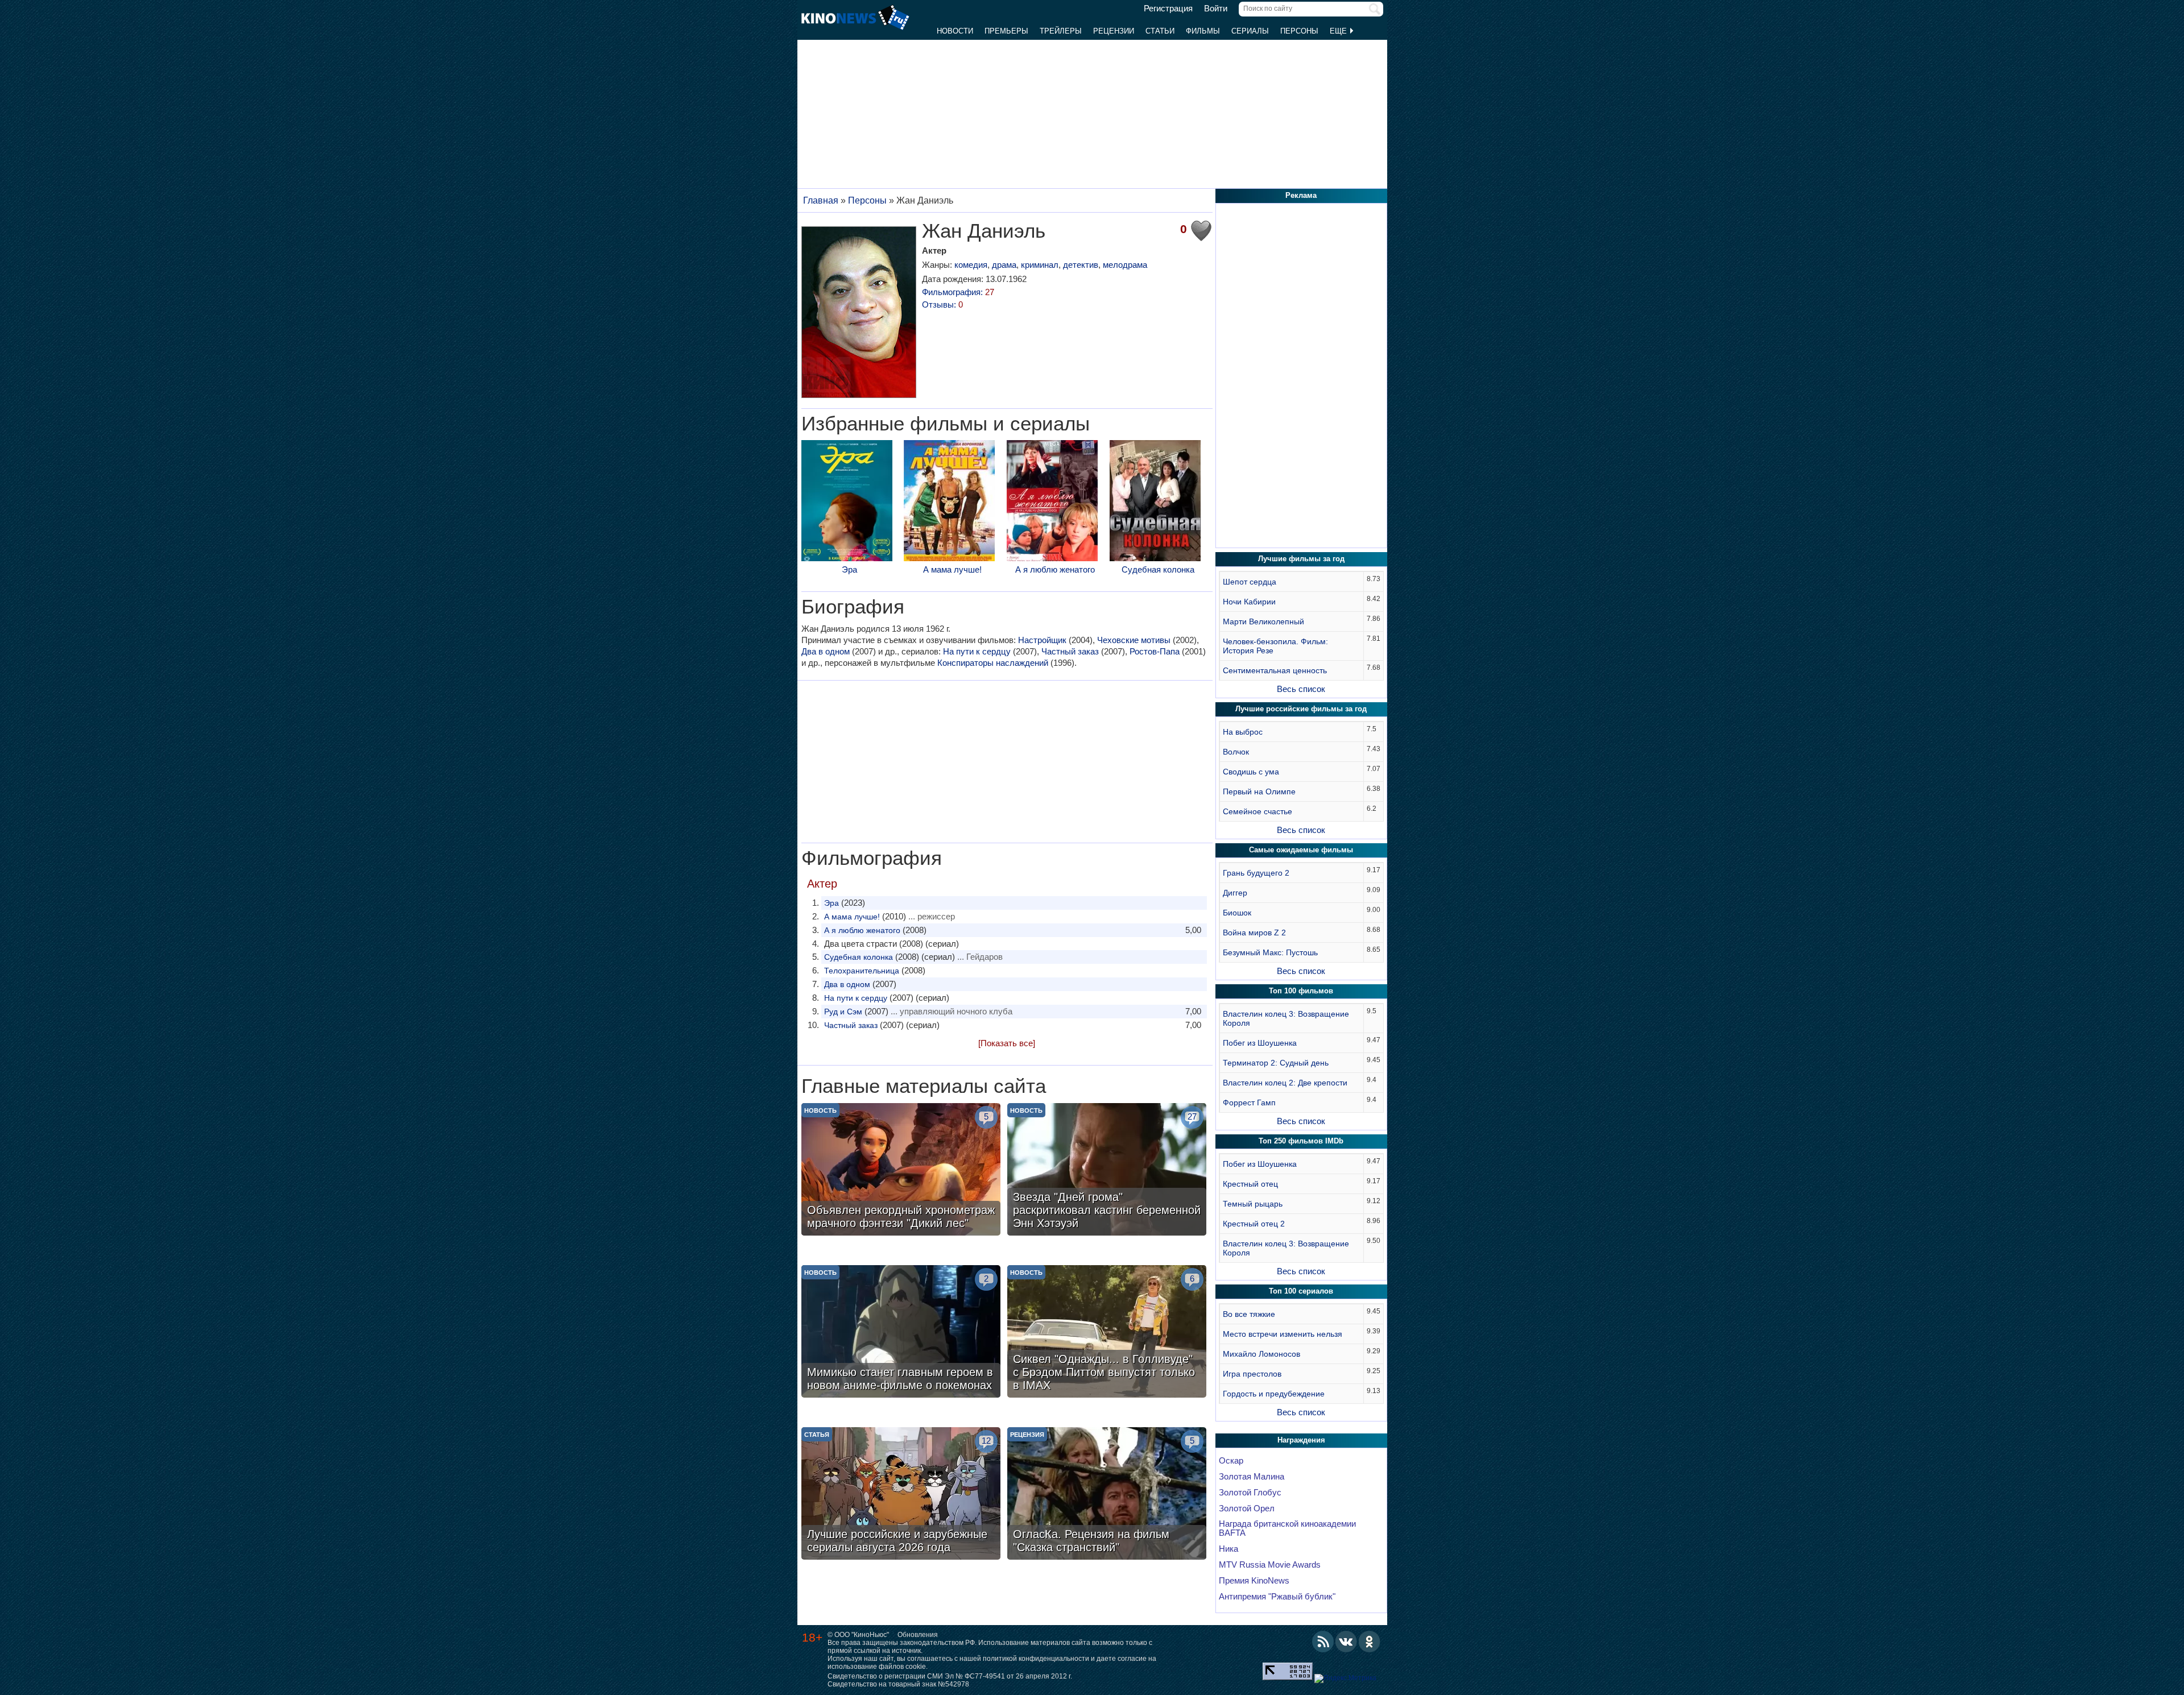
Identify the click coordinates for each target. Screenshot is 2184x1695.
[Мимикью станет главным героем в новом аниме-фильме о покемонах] (901, 1333)
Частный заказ (1070, 651)
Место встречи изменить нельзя (1283, 1334)
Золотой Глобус (1250, 1493)
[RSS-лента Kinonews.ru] (1323, 1642)
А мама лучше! (952, 569)
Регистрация (1168, 9)
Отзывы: (942, 304)
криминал (1040, 265)
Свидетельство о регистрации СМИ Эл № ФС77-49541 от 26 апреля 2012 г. (950, 1676)
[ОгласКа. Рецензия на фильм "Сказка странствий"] (1107, 1495)
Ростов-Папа (1155, 651)
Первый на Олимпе (1259, 791)
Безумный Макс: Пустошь (1270, 952)
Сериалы (1250, 31)
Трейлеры (1061, 31)
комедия (971, 265)
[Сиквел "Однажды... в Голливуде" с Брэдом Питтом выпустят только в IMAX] (1107, 1333)
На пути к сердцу (977, 651)
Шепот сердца (1250, 582)
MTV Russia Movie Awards (1270, 1565)
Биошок (1237, 913)
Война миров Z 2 (1254, 933)
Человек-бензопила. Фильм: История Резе (1275, 646)
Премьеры (1006, 31)
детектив (1081, 265)
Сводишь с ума (1251, 772)
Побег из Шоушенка (1260, 1043)
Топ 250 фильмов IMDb (1301, 1141)
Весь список (1301, 689)
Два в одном (826, 651)
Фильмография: (958, 292)
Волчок (1236, 752)
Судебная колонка (1158, 569)
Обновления (918, 1635)
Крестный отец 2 (1254, 1224)
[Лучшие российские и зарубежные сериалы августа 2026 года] (901, 1495)
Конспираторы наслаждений (993, 663)
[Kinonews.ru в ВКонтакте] (1346, 1642)
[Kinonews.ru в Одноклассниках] (1370, 1642)
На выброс (1243, 732)
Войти (1216, 9)
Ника (1228, 1549)
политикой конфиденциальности (1036, 1659)
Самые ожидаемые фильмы (1301, 850)
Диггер (1235, 893)
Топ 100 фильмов (1301, 991)
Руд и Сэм (843, 1012)
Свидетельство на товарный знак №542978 (898, 1684)
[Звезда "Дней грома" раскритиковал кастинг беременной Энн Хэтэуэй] (1107, 1171)
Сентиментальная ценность (1275, 670)
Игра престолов (1252, 1374)
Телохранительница (862, 971)
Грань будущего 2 (1256, 873)
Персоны (1299, 31)
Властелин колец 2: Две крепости (1285, 1083)
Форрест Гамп (1249, 1103)
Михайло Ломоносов (1261, 1354)
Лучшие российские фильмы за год (1301, 709)
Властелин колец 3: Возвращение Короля (1286, 1018)
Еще (1339, 31)
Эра (849, 569)
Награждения (1301, 1440)
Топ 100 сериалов (1301, 1291)
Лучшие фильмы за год (1301, 559)
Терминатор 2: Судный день (1276, 1063)
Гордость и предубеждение (1274, 1394)
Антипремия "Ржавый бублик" (1277, 1597)
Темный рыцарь (1253, 1204)
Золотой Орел (1247, 1508)
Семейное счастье (1258, 811)
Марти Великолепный (1263, 621)
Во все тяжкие (1249, 1314)
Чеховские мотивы (1134, 640)
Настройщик (1042, 640)
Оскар (1231, 1461)
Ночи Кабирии (1249, 602)
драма (1004, 265)
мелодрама (1125, 265)
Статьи (1160, 31)
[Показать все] (1007, 1043)
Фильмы (1203, 31)
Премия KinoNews (1254, 1581)
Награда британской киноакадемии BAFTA (1287, 1528)
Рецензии (1114, 31)
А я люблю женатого (1055, 569)
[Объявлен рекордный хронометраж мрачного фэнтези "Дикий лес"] (901, 1171)
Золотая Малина (1252, 1477)
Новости (955, 31)
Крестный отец (1250, 1184)
